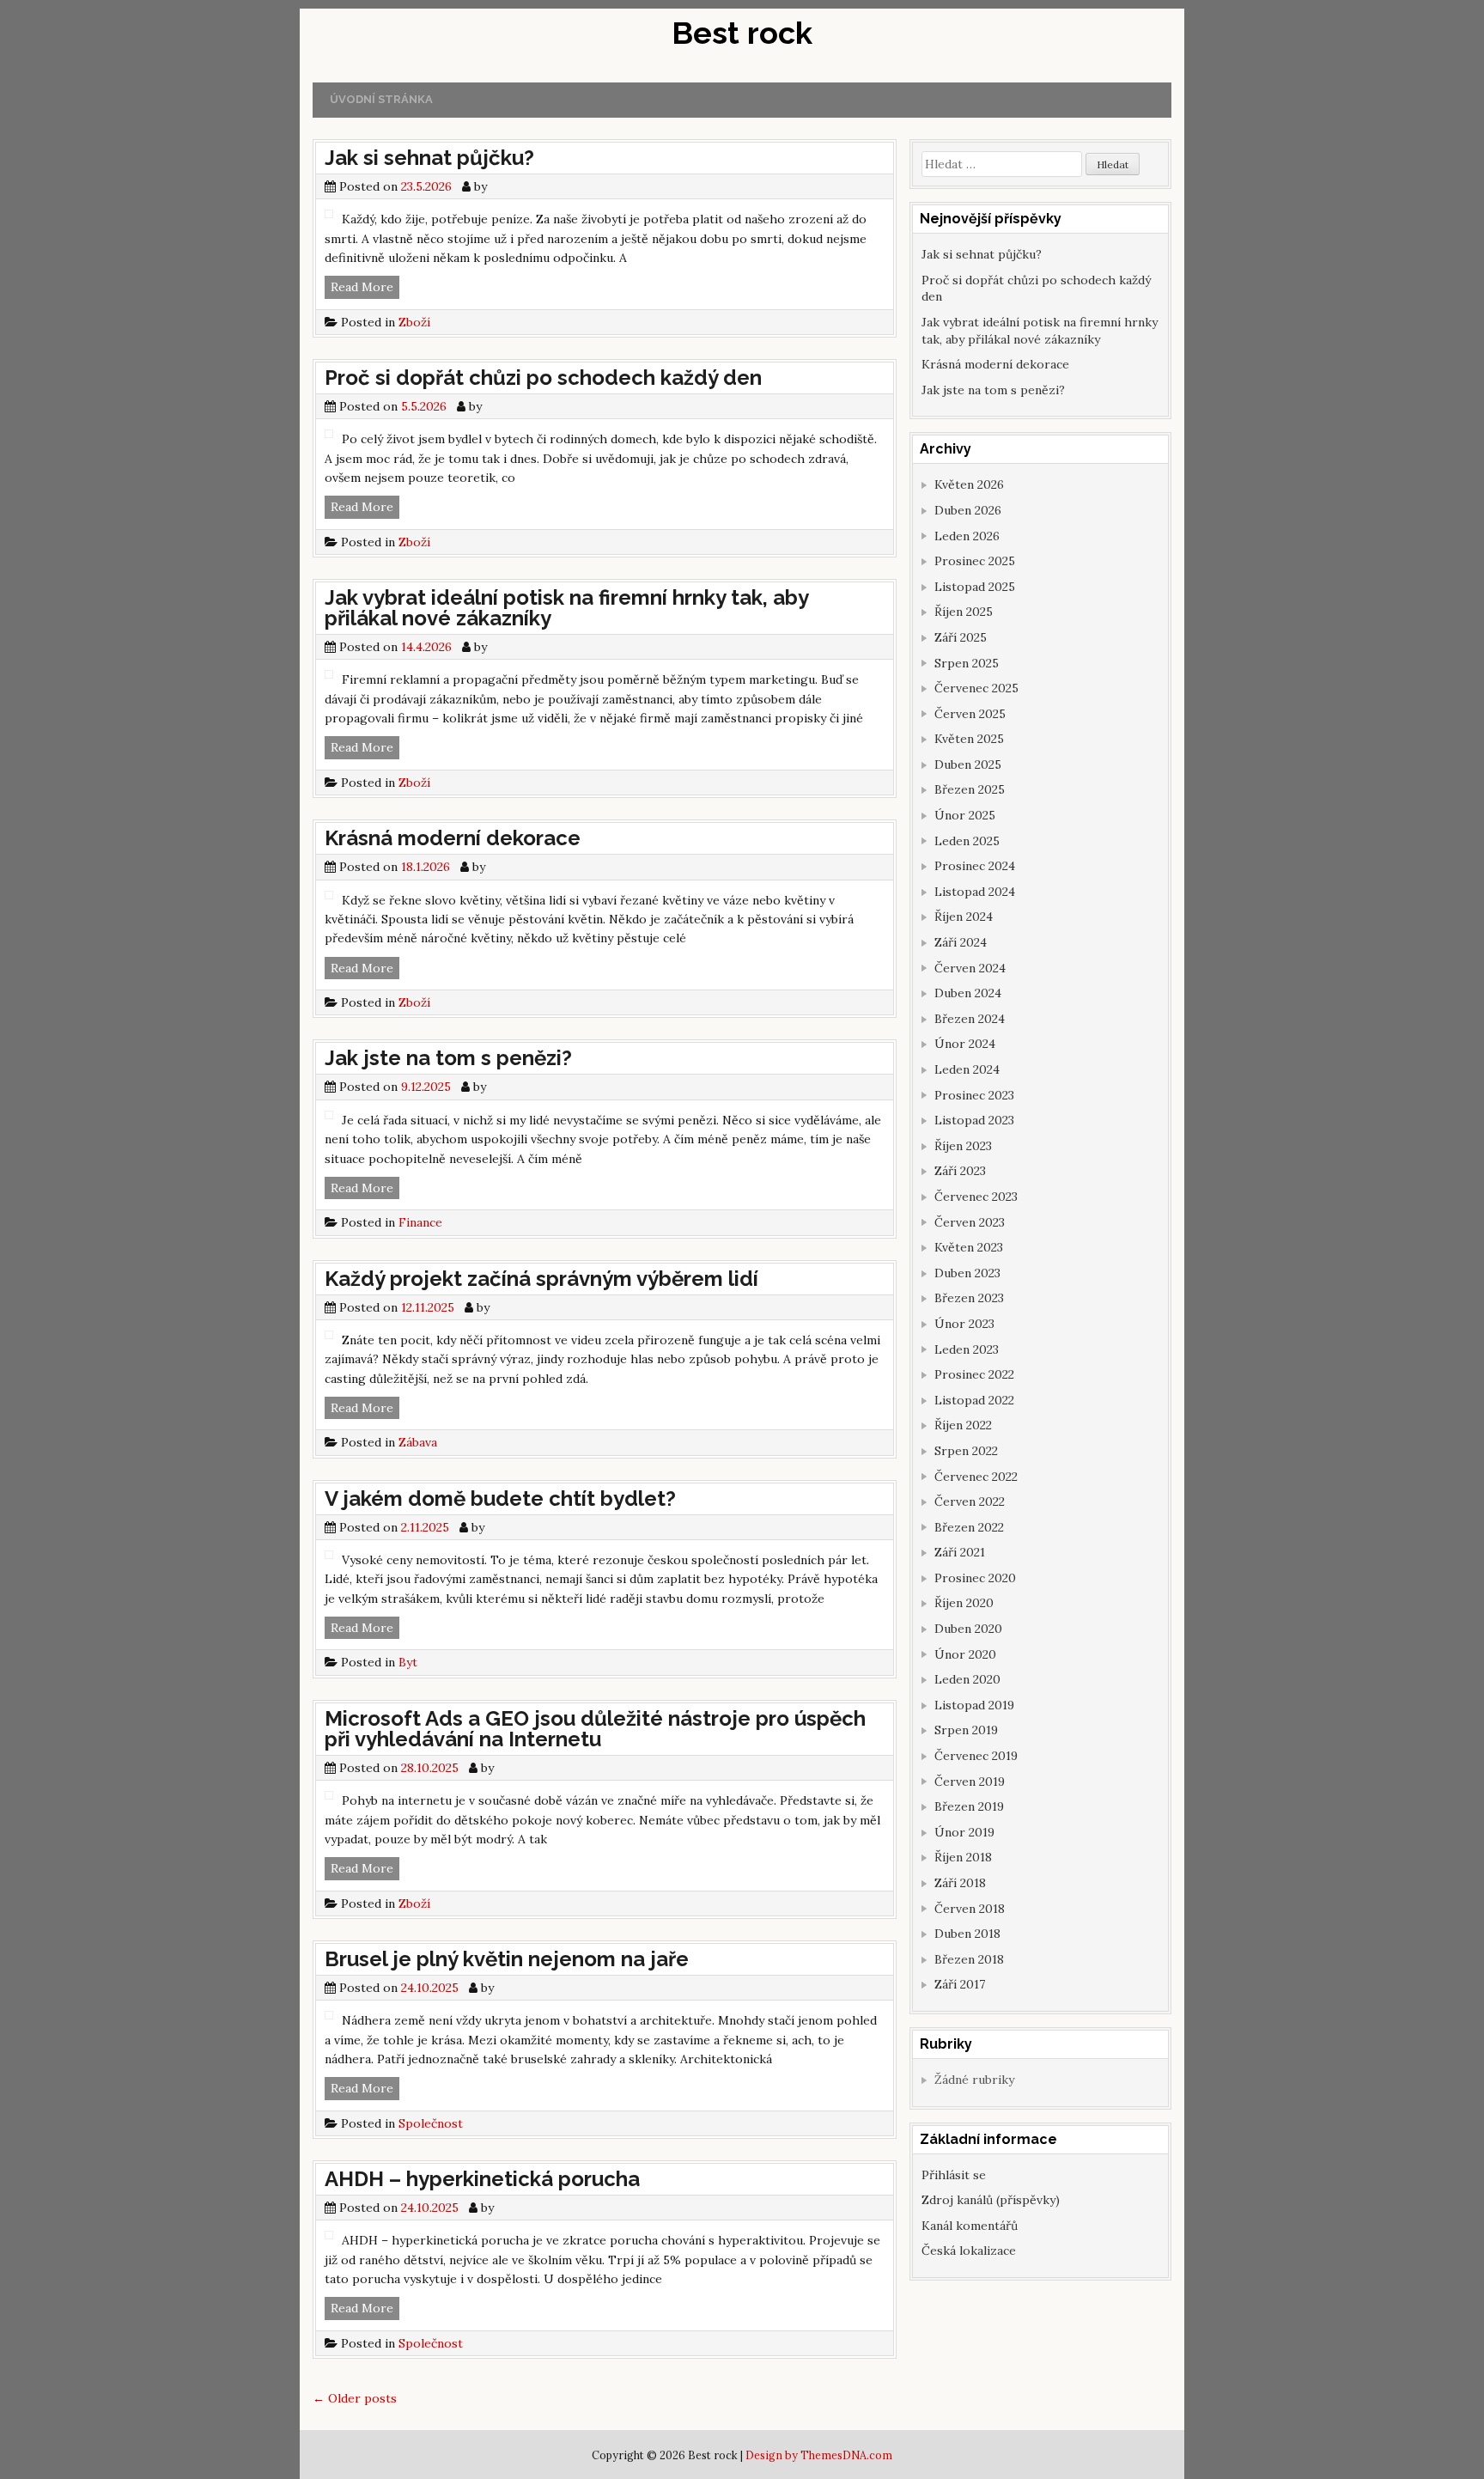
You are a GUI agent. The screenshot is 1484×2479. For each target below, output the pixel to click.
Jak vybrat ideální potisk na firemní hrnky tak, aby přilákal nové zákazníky (566, 608)
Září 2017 (960, 1984)
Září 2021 (960, 1552)
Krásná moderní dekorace (453, 838)
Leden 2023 (967, 1349)
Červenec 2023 (976, 1197)
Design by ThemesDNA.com (819, 2455)
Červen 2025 (970, 714)
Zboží (414, 322)
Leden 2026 (967, 536)
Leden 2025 (967, 841)
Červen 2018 (970, 1909)
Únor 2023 (964, 1324)
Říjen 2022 (963, 1425)
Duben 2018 (967, 1934)
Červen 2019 (970, 1782)
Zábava (418, 1442)
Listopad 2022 (974, 1400)
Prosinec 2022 (974, 1374)
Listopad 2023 (974, 1120)
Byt (408, 1662)
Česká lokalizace (969, 2251)
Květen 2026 (969, 484)
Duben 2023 (967, 1273)
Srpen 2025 (967, 663)
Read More (365, 288)
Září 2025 (961, 637)
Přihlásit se (954, 2175)
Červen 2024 (970, 968)
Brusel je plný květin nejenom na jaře (507, 1959)
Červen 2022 (970, 1501)
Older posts (355, 2398)
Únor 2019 (964, 1832)
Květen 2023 (969, 1247)
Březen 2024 (970, 1019)
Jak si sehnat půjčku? (429, 158)
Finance (420, 1222)
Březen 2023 (969, 1298)
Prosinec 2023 (974, 1095)
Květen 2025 (969, 739)
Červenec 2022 (976, 1477)
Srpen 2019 (966, 1730)
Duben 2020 (968, 1629)
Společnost (431, 2123)
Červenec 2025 (976, 688)
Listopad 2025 (975, 587)
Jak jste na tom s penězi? (448, 1058)
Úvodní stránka (381, 99)
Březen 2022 (969, 1527)
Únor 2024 (965, 1044)
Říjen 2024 (964, 917)
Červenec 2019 (976, 1756)
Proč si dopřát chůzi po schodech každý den (543, 378)
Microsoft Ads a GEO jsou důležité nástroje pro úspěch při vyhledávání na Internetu (595, 1729)
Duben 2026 (968, 510)
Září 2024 (961, 942)
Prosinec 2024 (975, 866)
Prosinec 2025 (975, 561)
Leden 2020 (967, 1679)
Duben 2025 (968, 764)
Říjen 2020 (964, 1603)
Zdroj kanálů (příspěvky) (991, 2200)
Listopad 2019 (974, 1705)
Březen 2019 (969, 1806)
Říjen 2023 (963, 1146)
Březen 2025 (970, 789)
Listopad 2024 (975, 892)
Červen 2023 (970, 1222)
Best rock (742, 33)
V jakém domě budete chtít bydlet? (500, 1498)
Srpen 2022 (966, 1451)
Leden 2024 (967, 1069)
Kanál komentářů (970, 2226)
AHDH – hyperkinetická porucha (482, 2179)
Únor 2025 (965, 815)
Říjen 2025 (964, 612)
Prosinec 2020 (975, 1578)
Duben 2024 (968, 993)
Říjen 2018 (963, 1857)
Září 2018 (960, 1883)
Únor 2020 (965, 1654)
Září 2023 (960, 1171)
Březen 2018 (969, 1959)
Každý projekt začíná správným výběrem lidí (541, 1279)
